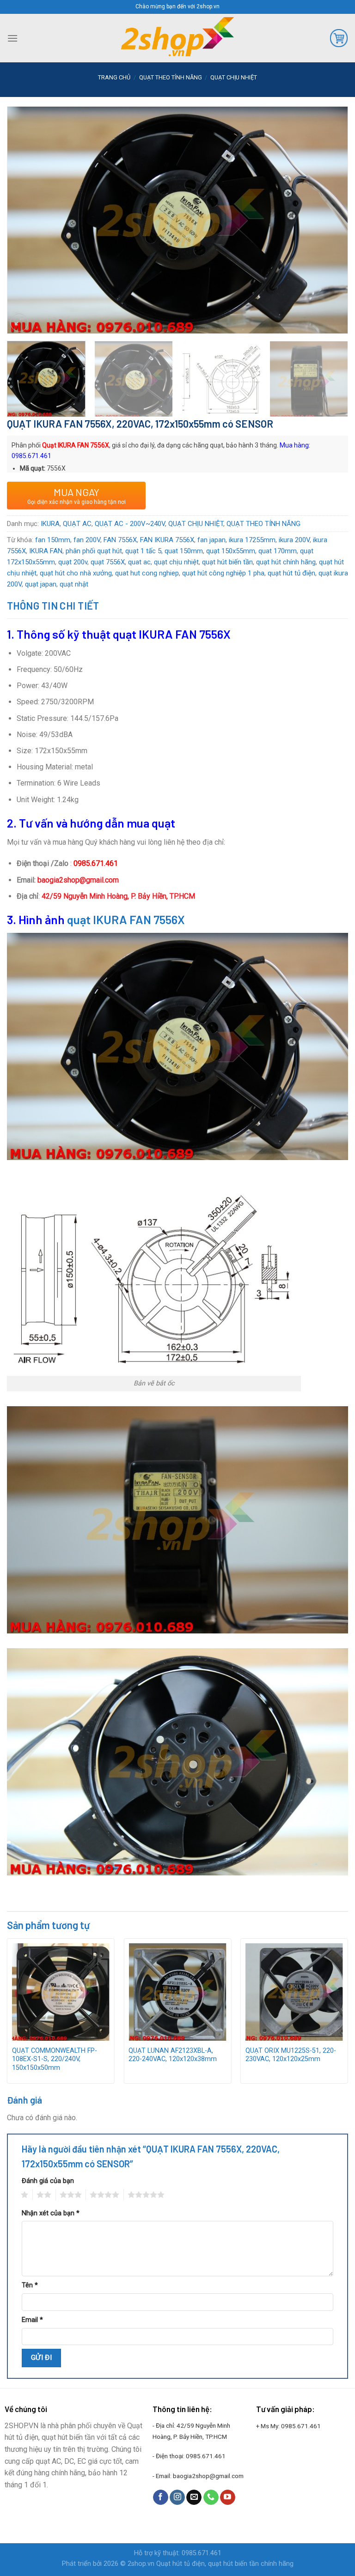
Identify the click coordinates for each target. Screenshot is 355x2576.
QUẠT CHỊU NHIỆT (234, 77)
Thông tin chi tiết (53, 605)
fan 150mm (53, 540)
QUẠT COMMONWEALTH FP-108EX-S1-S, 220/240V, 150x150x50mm (55, 2059)
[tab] (53, 606)
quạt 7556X (108, 562)
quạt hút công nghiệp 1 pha (223, 573)
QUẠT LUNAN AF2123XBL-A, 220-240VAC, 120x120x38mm (173, 2055)
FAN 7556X (120, 540)
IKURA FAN (46, 551)
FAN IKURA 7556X (167, 540)
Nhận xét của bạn (51, 2213)
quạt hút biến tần (227, 562)
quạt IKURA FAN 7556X (126, 919)
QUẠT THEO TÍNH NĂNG (171, 77)
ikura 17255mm (252, 540)
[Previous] (25, 202)
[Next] (330, 202)
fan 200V (87, 540)
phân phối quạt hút (94, 551)
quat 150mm (184, 551)
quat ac (139, 562)
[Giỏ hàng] (339, 38)
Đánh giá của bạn (48, 2181)
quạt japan (41, 584)
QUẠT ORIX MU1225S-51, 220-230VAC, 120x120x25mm (291, 2055)
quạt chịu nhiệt (176, 562)
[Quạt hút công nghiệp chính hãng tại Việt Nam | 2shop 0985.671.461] (177, 38)
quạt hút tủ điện (291, 573)
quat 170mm (278, 551)
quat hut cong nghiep (147, 573)
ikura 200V (294, 540)
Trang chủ (114, 77)
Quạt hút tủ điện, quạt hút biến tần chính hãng (225, 2564)
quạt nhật (74, 584)
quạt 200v (73, 562)
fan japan (211, 540)
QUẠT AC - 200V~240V (130, 524)
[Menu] (12, 38)
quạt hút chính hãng (286, 562)
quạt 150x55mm (231, 551)
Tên (30, 2285)
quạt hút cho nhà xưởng (76, 573)
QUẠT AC (77, 524)
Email (32, 2320)
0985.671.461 (206, 2456)
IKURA (50, 524)
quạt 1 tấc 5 (143, 551)
